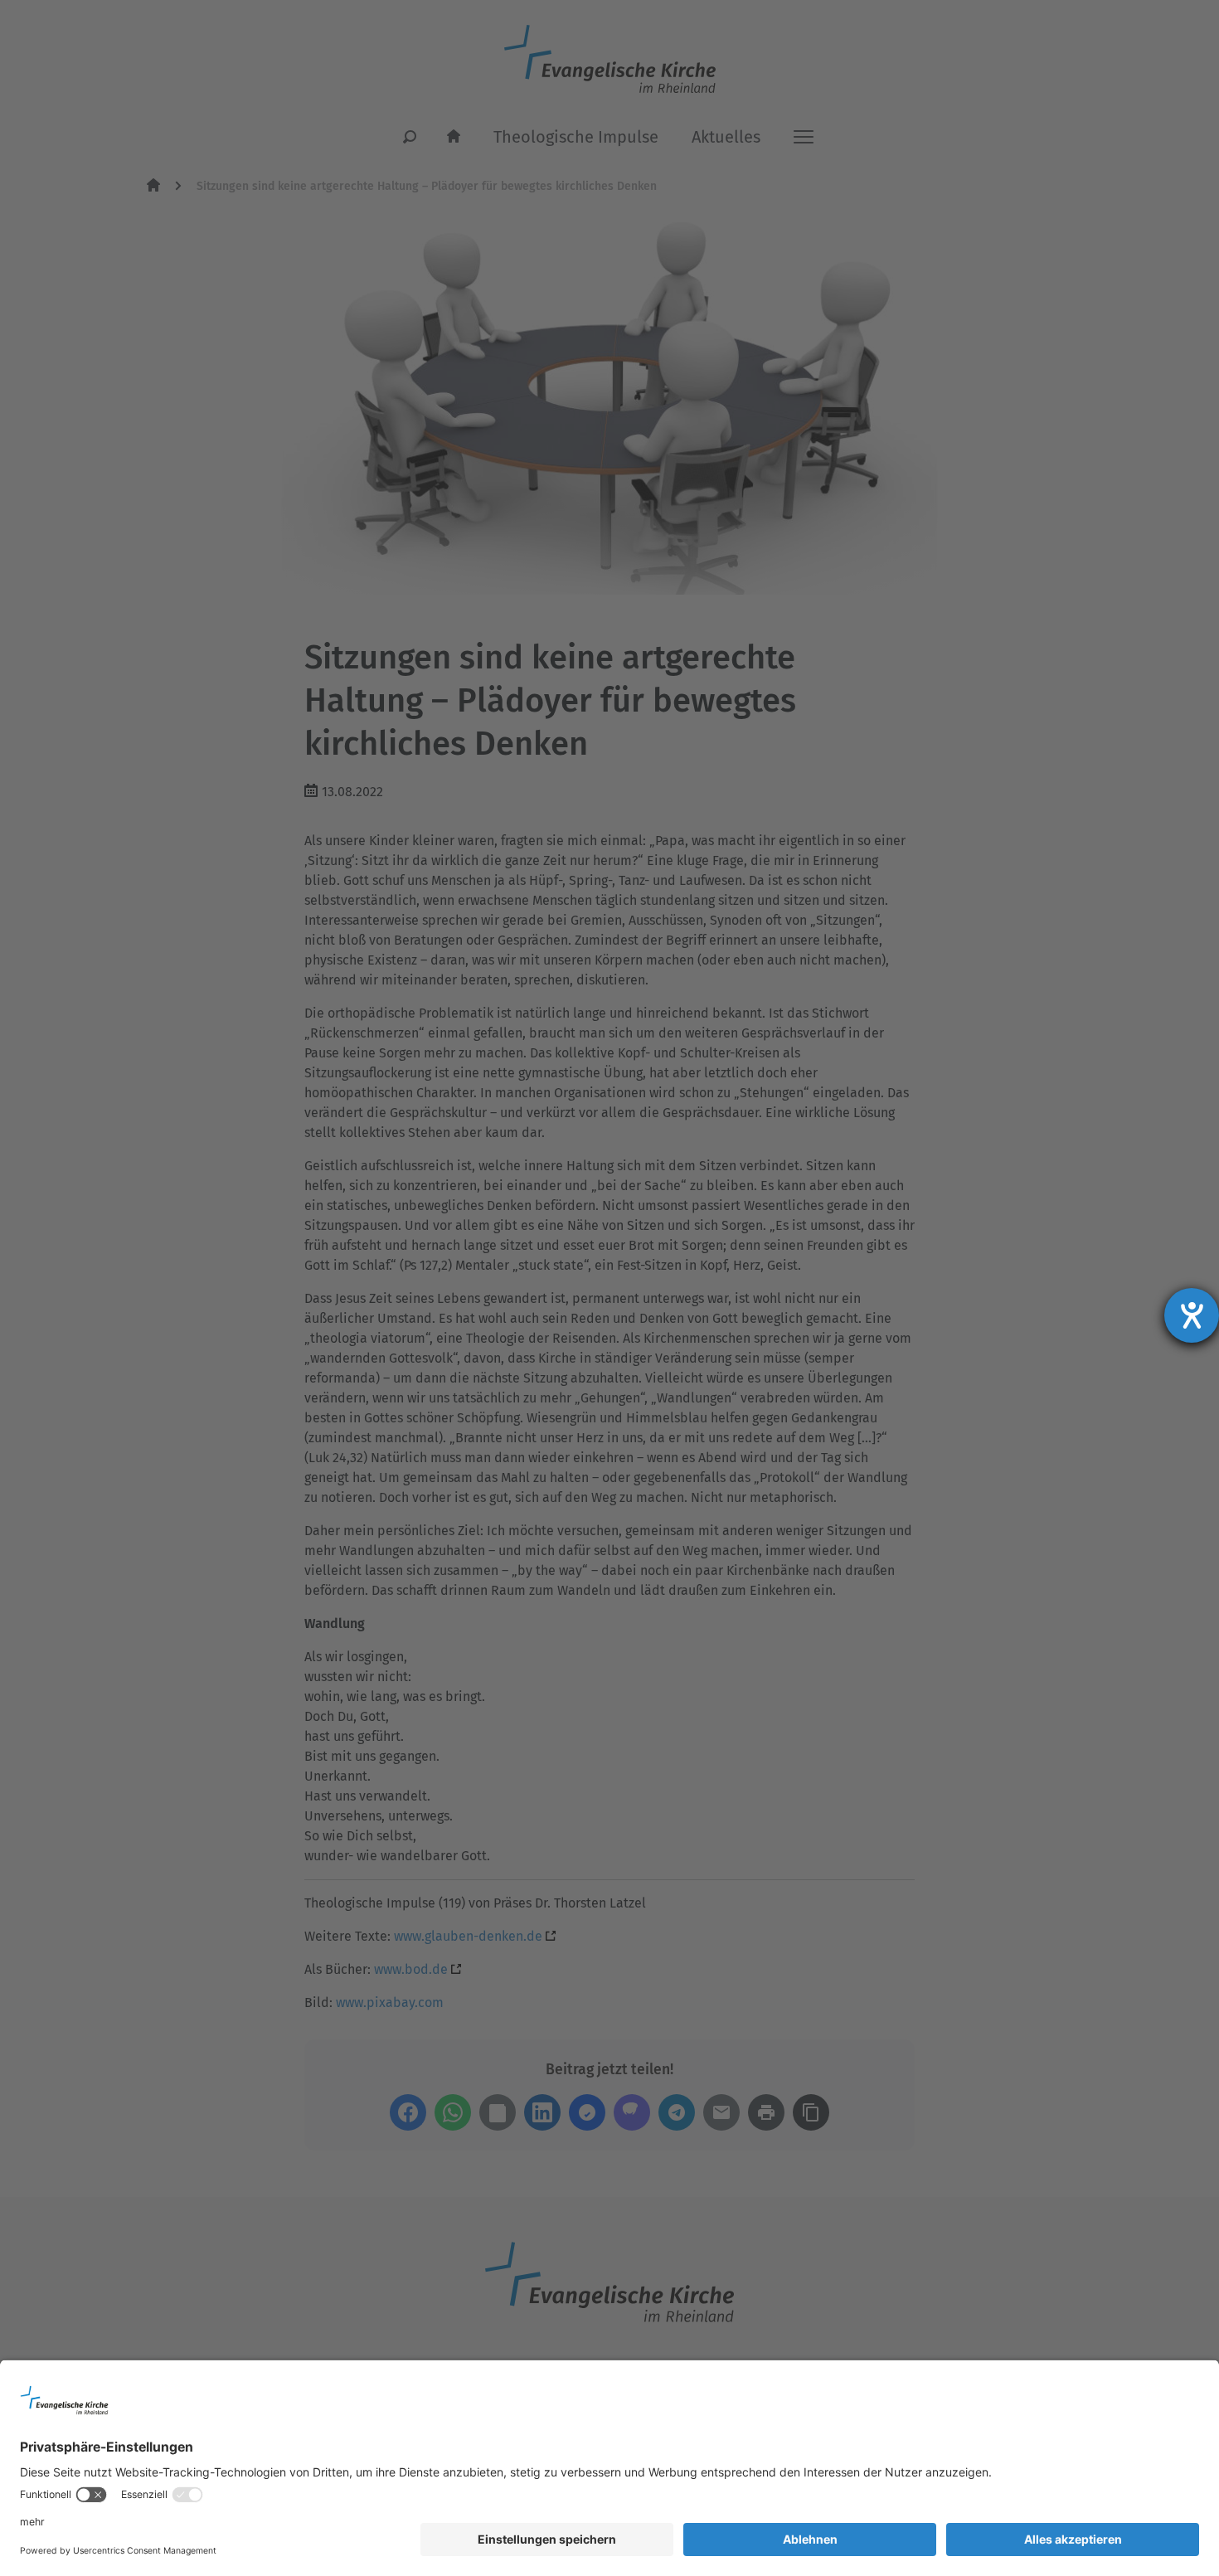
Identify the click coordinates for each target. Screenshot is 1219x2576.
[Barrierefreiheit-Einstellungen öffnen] (1192, 1315)
